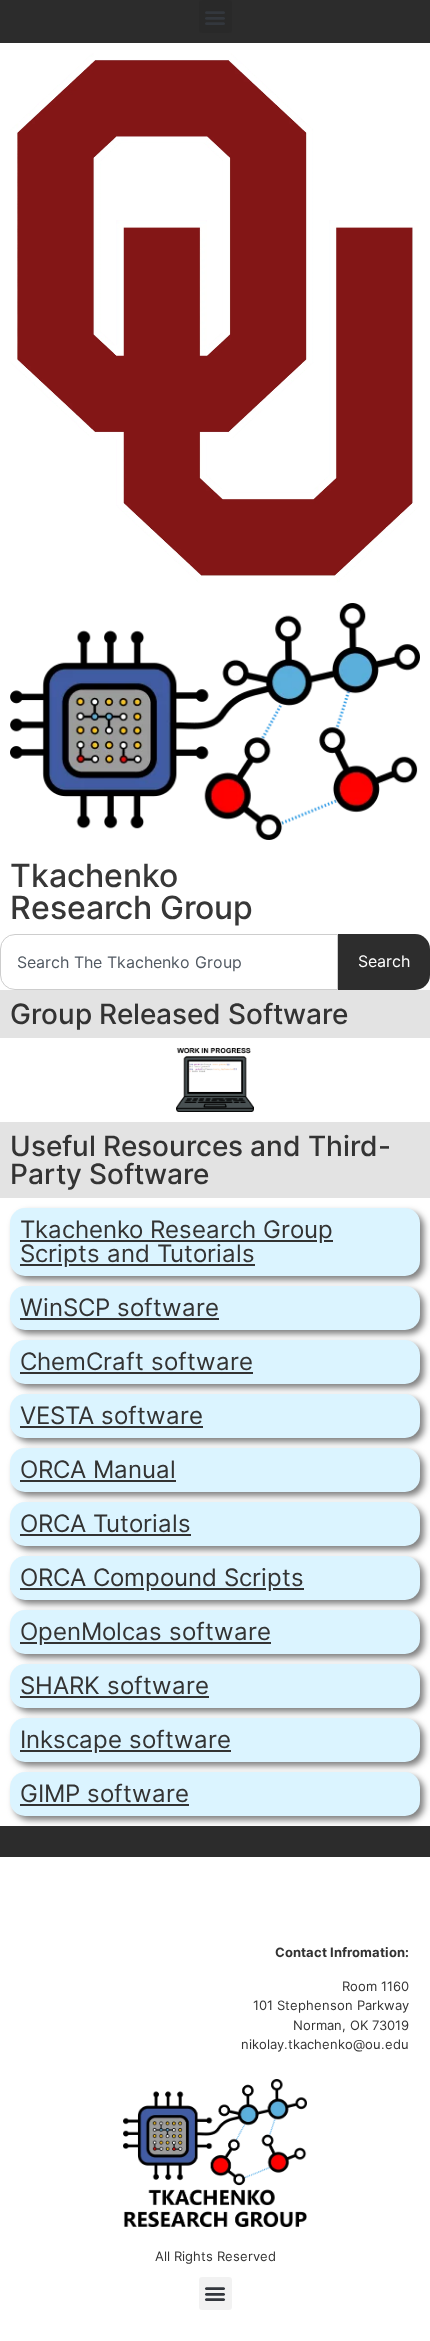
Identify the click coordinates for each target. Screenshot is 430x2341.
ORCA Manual (98, 1469)
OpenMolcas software (145, 1631)
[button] (215, 16)
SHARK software (114, 1685)
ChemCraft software (136, 1361)
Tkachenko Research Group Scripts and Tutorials (176, 1241)
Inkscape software (125, 1739)
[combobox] (169, 962)
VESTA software (111, 1415)
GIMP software (104, 1793)
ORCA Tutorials (105, 1523)
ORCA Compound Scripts (162, 1577)
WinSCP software (119, 1307)
